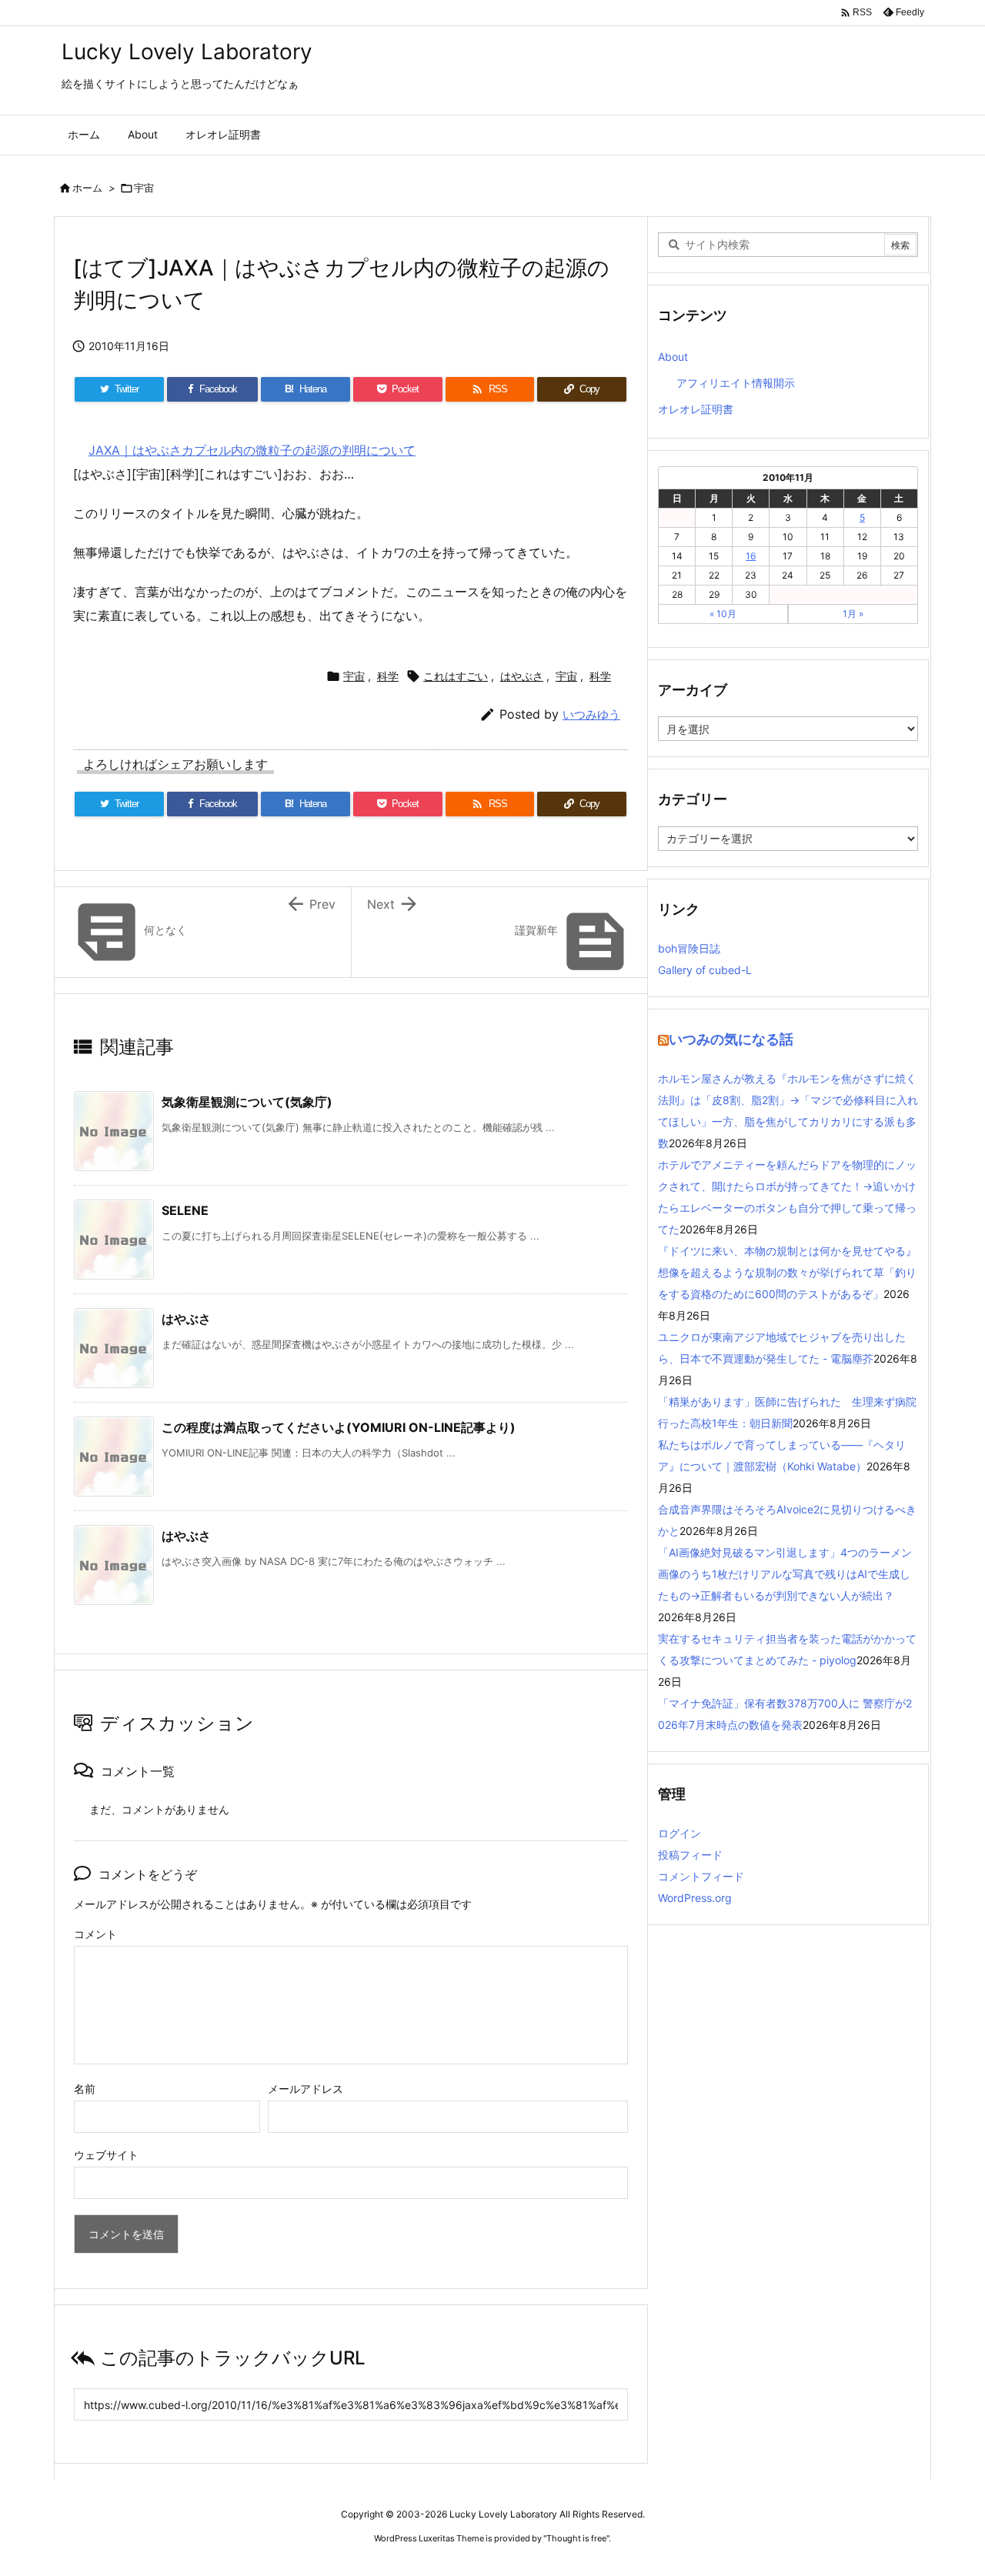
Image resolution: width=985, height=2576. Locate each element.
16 (751, 556)
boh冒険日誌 (689, 948)
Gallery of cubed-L (705, 970)
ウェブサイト (106, 2155)
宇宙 (144, 188)
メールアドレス (306, 2089)
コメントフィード (701, 1876)
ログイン (679, 1833)
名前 (85, 2089)
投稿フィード (690, 1855)
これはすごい (456, 676)
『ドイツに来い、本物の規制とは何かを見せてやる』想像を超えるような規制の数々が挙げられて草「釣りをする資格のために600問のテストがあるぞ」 (787, 1272)
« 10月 (723, 614)
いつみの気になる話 (731, 1039)
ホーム (87, 188)
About (673, 357)
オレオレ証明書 (696, 409)
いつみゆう (591, 714)
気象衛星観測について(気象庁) (247, 1102)
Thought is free (576, 2538)
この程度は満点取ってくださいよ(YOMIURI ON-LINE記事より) (339, 1427)
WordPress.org (695, 1898)
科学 (388, 676)
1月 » (853, 614)
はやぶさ (522, 676)
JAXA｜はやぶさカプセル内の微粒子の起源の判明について (252, 450)
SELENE (185, 1210)
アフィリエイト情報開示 (736, 383)
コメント (95, 1934)
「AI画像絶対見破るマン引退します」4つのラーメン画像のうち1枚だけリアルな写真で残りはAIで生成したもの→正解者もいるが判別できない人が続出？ (785, 1574)
